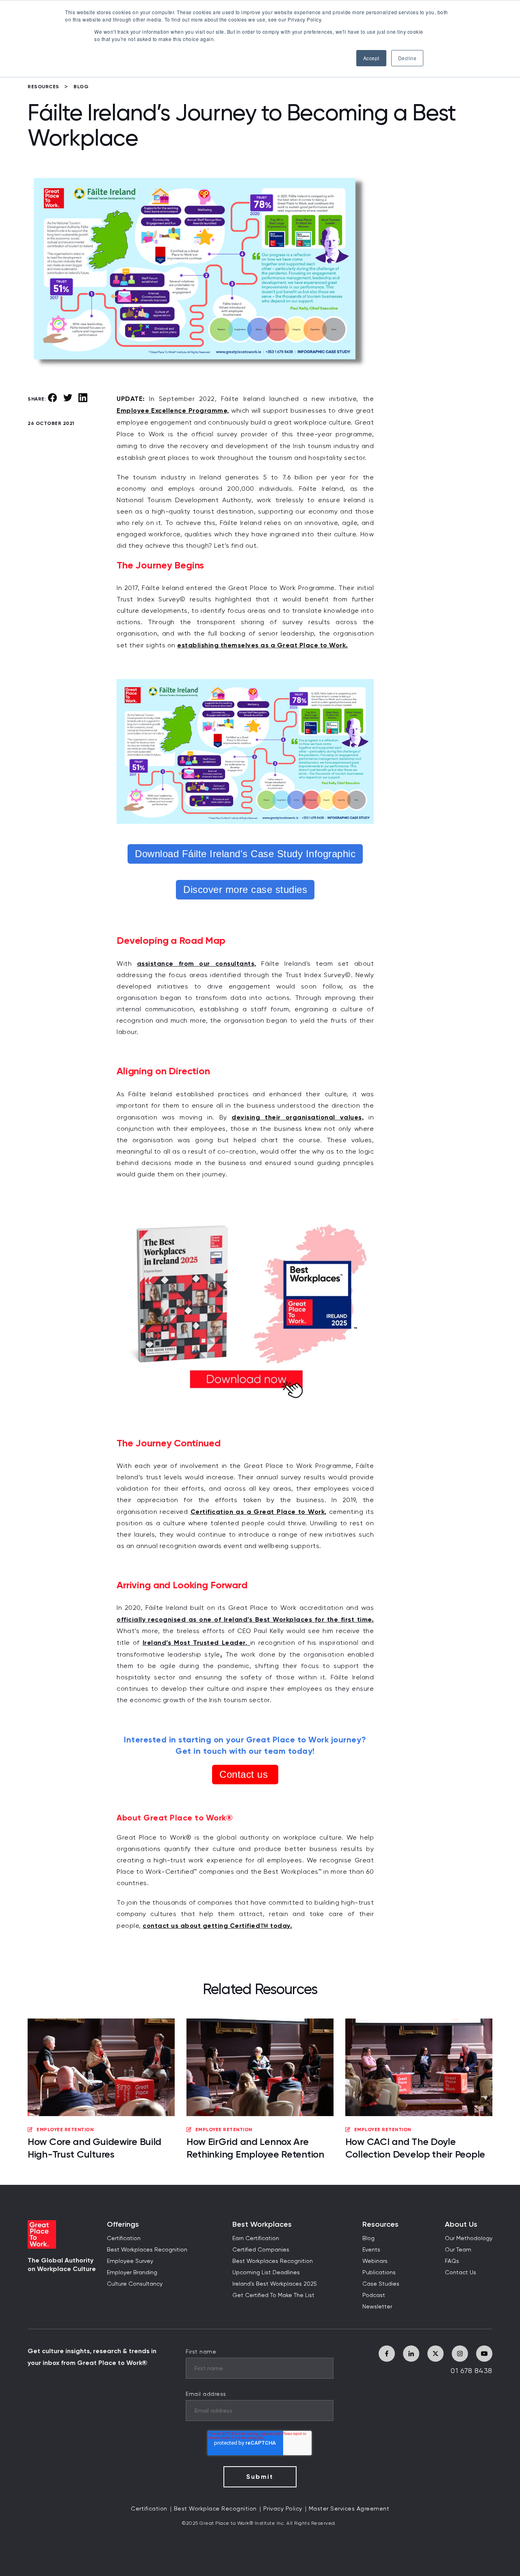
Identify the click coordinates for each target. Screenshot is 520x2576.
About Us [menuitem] (461, 2224)
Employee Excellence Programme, (173, 410)
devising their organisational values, (298, 1117)
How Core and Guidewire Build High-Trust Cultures (94, 2148)
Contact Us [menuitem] (460, 2273)
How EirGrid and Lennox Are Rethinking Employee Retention (255, 2148)
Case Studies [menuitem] (381, 2284)
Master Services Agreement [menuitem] (349, 2509)
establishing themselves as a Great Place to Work (261, 645)
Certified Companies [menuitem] (261, 2250)
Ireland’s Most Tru (173, 1643)
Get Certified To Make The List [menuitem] (273, 2295)
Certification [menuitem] (124, 2238)
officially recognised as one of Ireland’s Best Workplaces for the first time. (245, 1619)
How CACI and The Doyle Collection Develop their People (415, 2148)
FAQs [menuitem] (452, 2261)
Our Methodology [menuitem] (469, 2238)
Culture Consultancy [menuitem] (135, 2284)
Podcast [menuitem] (374, 2295)
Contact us (245, 1774)
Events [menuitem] (371, 2250)
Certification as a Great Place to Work (258, 1512)
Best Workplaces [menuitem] (262, 2224)
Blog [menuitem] (368, 2238)
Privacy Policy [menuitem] (283, 2509)
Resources (43, 87)
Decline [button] (407, 58)
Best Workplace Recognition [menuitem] (215, 2509)
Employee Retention (65, 2130)
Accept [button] (371, 58)
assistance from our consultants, (197, 964)
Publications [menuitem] (379, 2273)
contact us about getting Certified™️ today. (217, 1926)
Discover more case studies (245, 890)
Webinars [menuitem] (375, 2261)
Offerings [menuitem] (123, 2224)
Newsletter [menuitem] (377, 2307)
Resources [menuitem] (380, 2224)
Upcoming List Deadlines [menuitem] (266, 2273)
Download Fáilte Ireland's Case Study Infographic (245, 854)
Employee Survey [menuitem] (130, 2261)
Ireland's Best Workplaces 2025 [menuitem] (275, 2284)
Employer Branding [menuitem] (132, 2273)
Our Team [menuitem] (458, 2250)
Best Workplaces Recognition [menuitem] (147, 2250)
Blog (81, 87)
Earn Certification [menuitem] (256, 2238)
